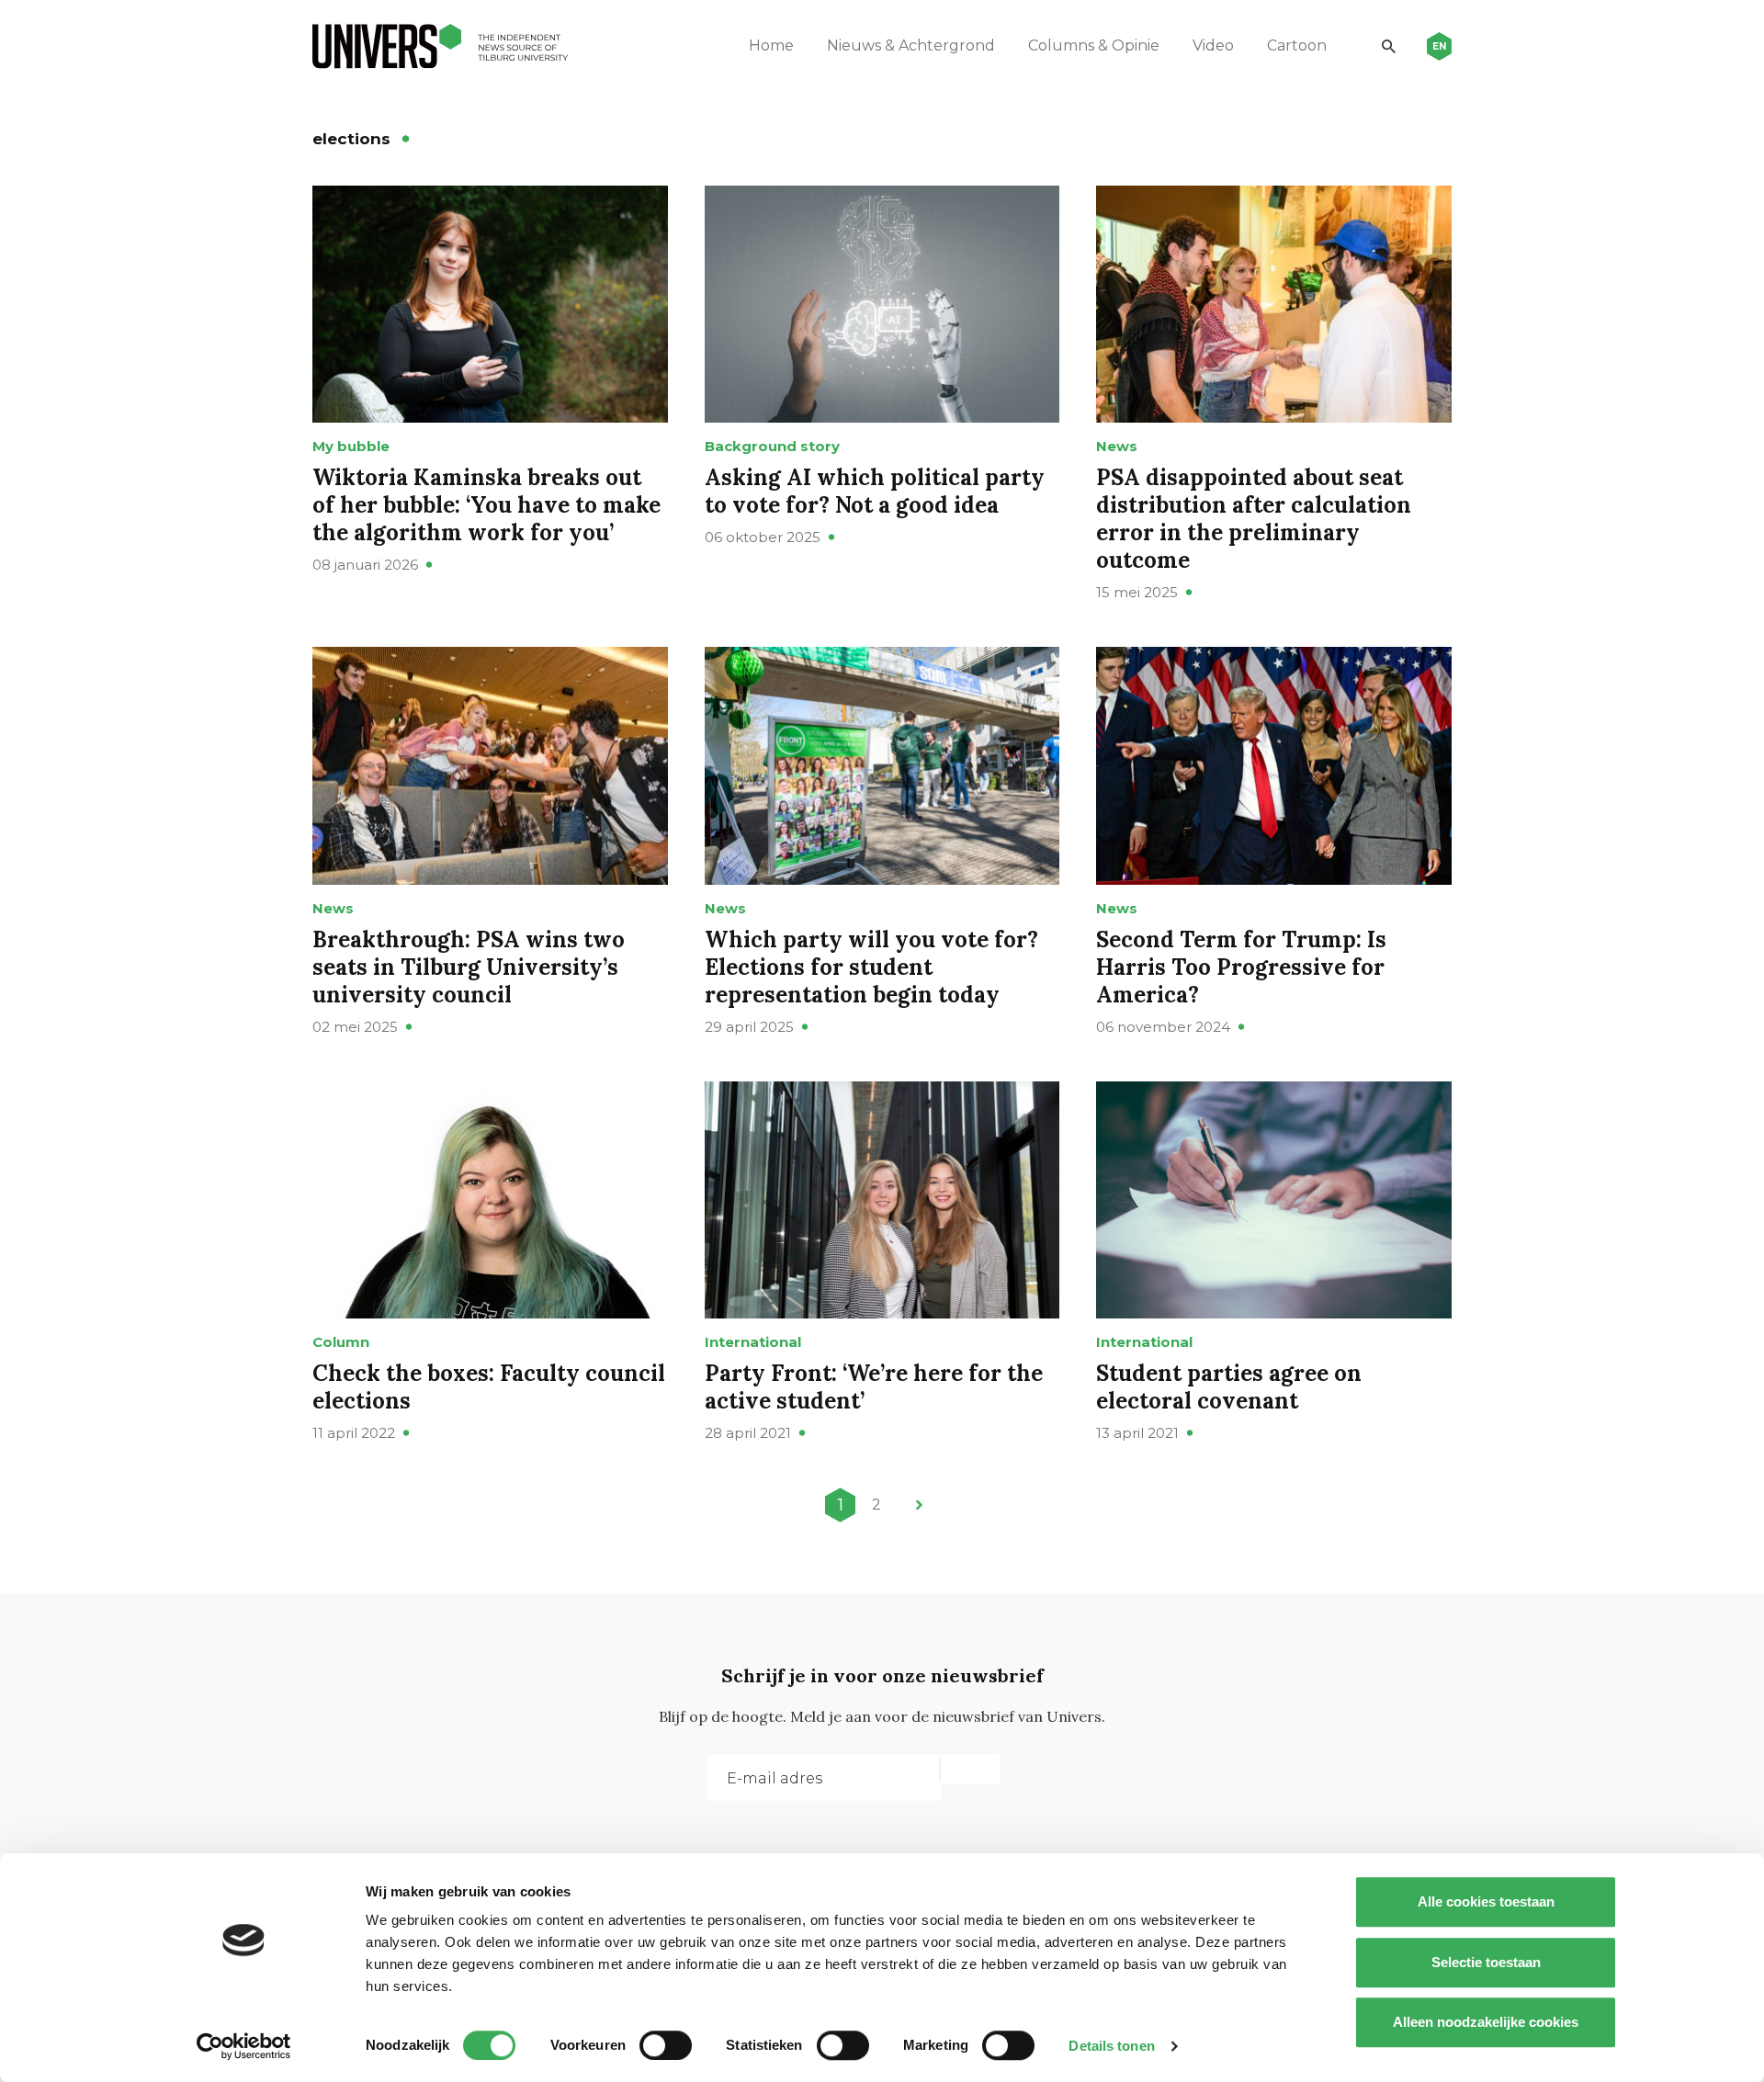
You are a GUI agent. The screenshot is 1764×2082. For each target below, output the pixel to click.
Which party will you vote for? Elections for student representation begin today (871, 967)
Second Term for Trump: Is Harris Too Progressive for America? (1241, 967)
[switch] (666, 2045)
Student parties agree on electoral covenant (1229, 1387)
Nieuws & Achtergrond (911, 45)
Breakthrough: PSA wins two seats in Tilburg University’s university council (469, 967)
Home (771, 45)
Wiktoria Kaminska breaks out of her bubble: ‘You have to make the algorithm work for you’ (486, 505)
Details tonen (1111, 2046)
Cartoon (1297, 45)
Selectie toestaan (1486, 1962)
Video (1213, 45)
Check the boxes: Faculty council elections (489, 1387)
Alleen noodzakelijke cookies (1486, 2022)
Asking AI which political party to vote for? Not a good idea (875, 491)
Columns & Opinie (1094, 45)
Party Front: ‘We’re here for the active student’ (874, 1387)
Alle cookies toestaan (1486, 1901)
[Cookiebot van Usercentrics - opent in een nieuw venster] (244, 2046)
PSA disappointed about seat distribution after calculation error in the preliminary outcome (1254, 519)
